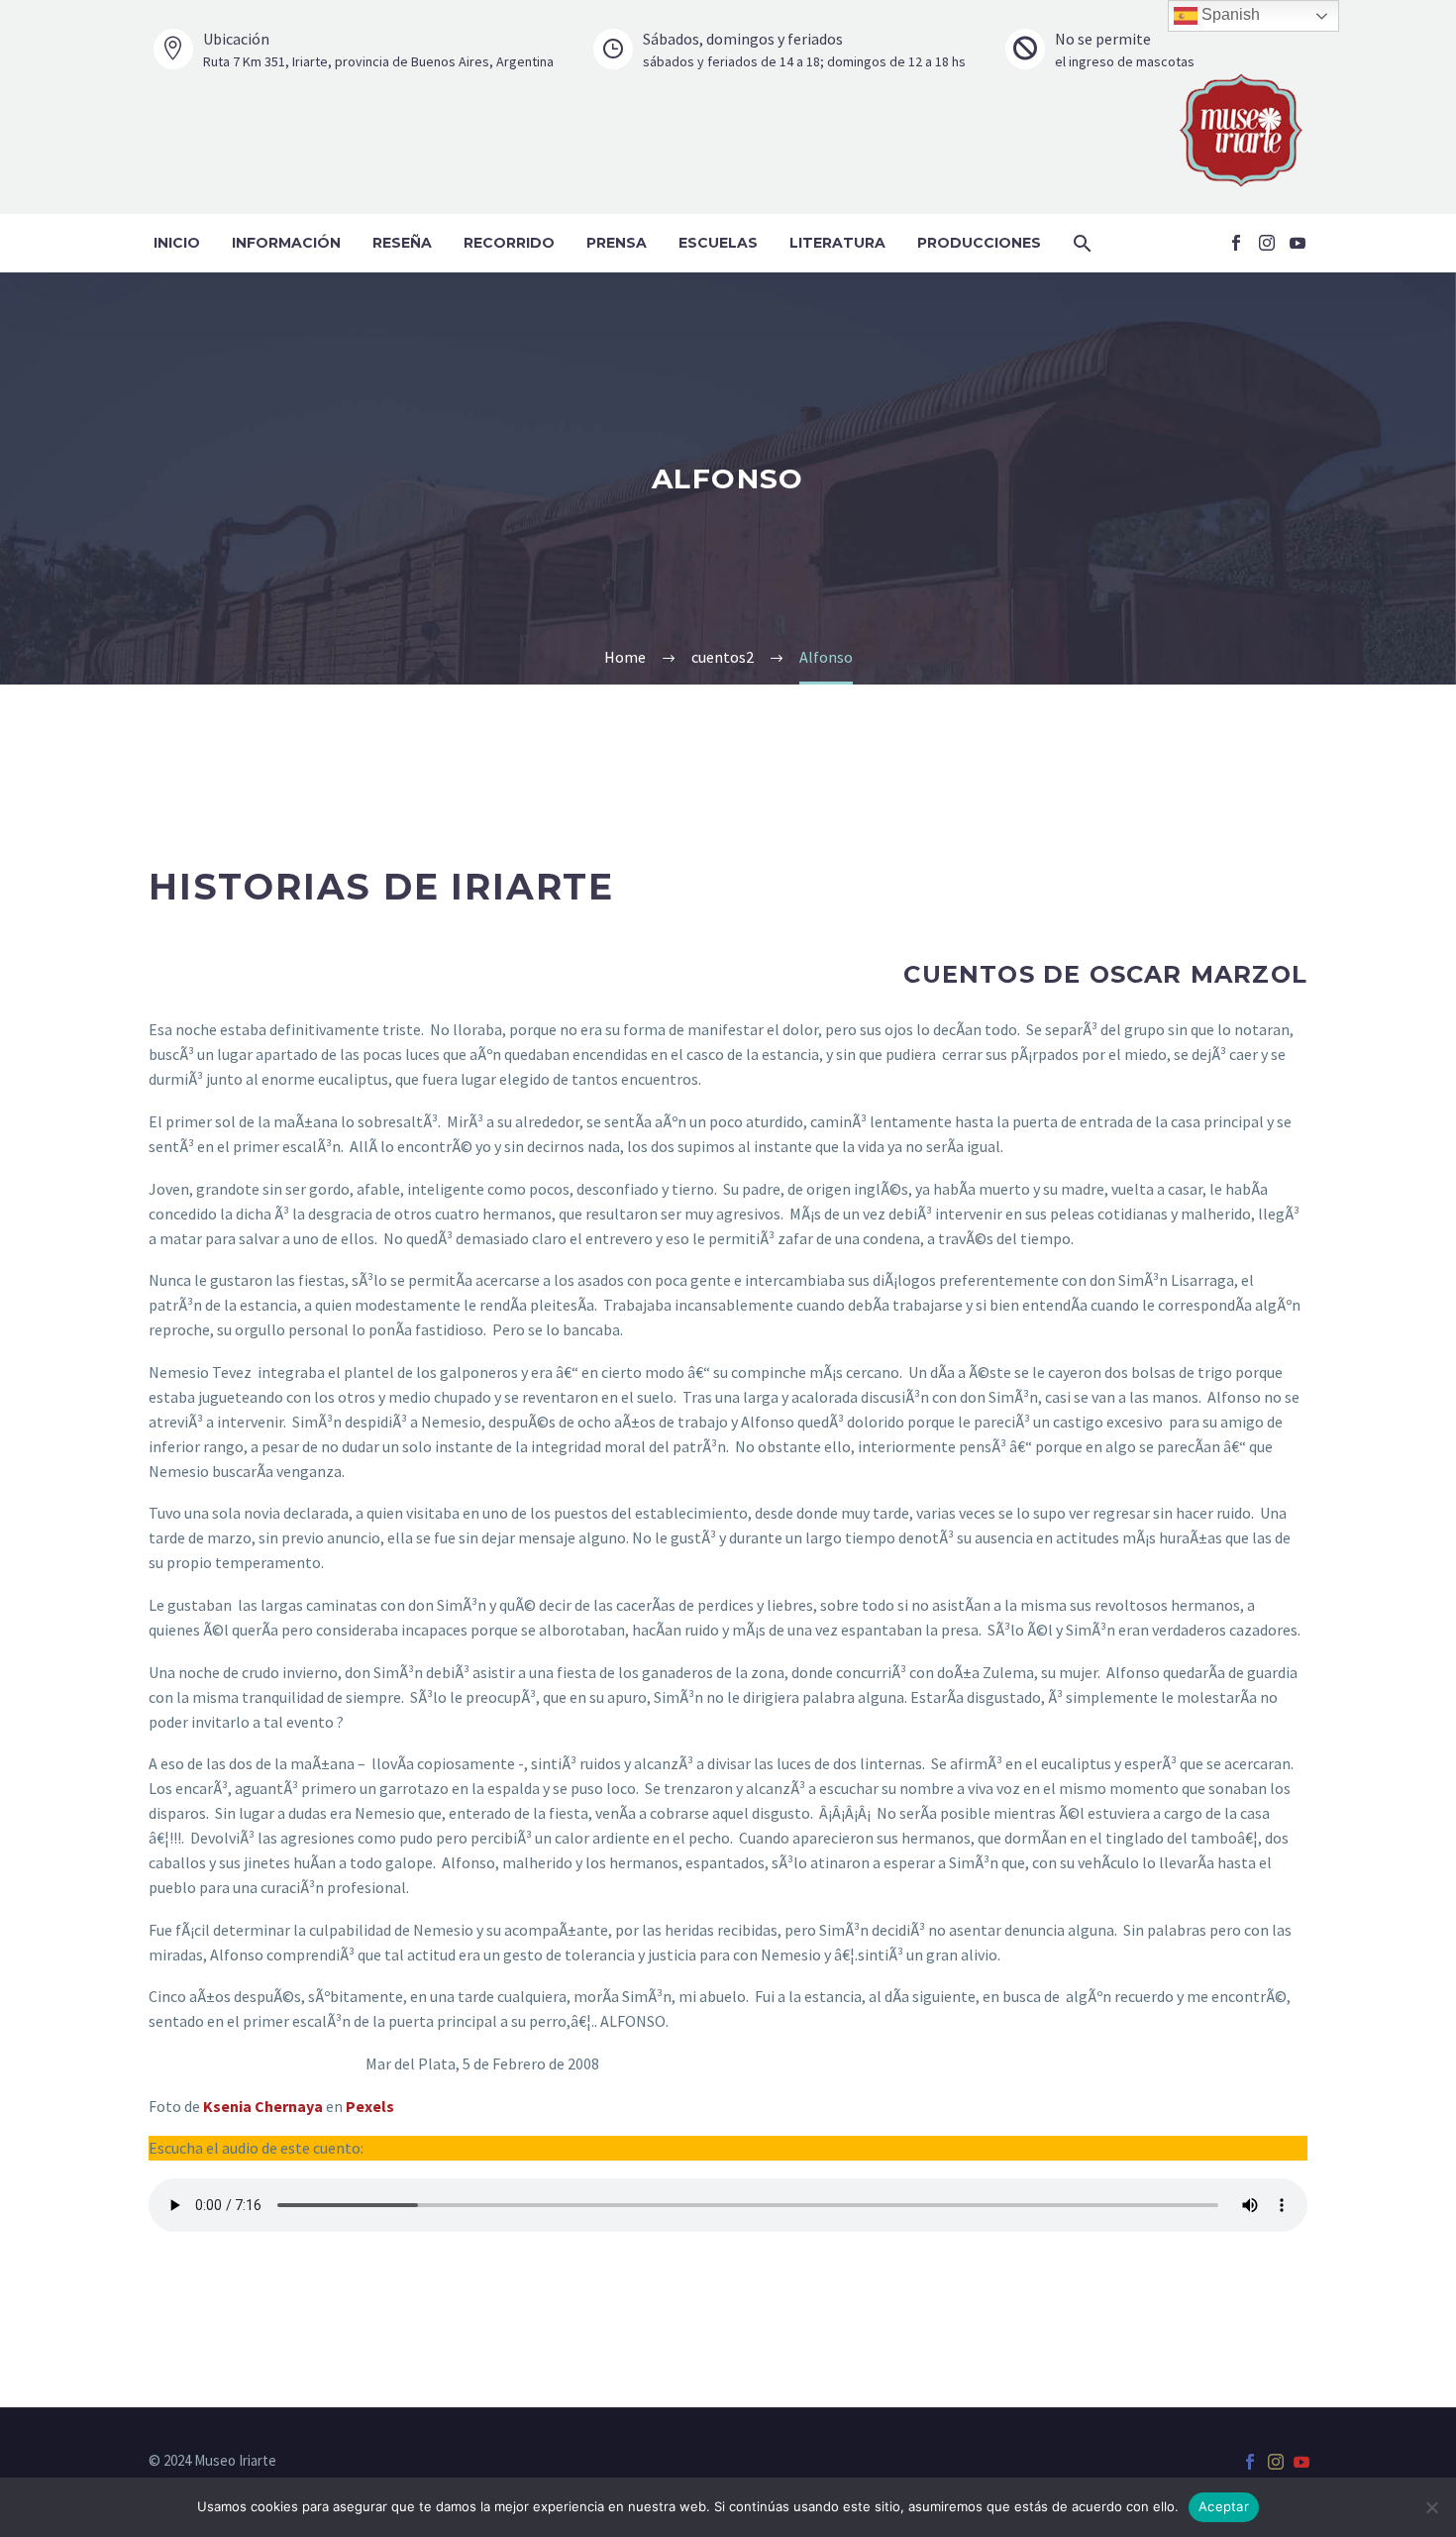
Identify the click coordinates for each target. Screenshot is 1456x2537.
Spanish (1229, 14)
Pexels (370, 2106)
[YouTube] (1298, 243)
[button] (1083, 243)
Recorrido (509, 243)
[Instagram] (1267, 243)
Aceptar (1224, 2506)
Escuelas (718, 243)
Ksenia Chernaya (263, 2106)
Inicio (177, 243)
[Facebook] (1236, 243)
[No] (1431, 2507)
